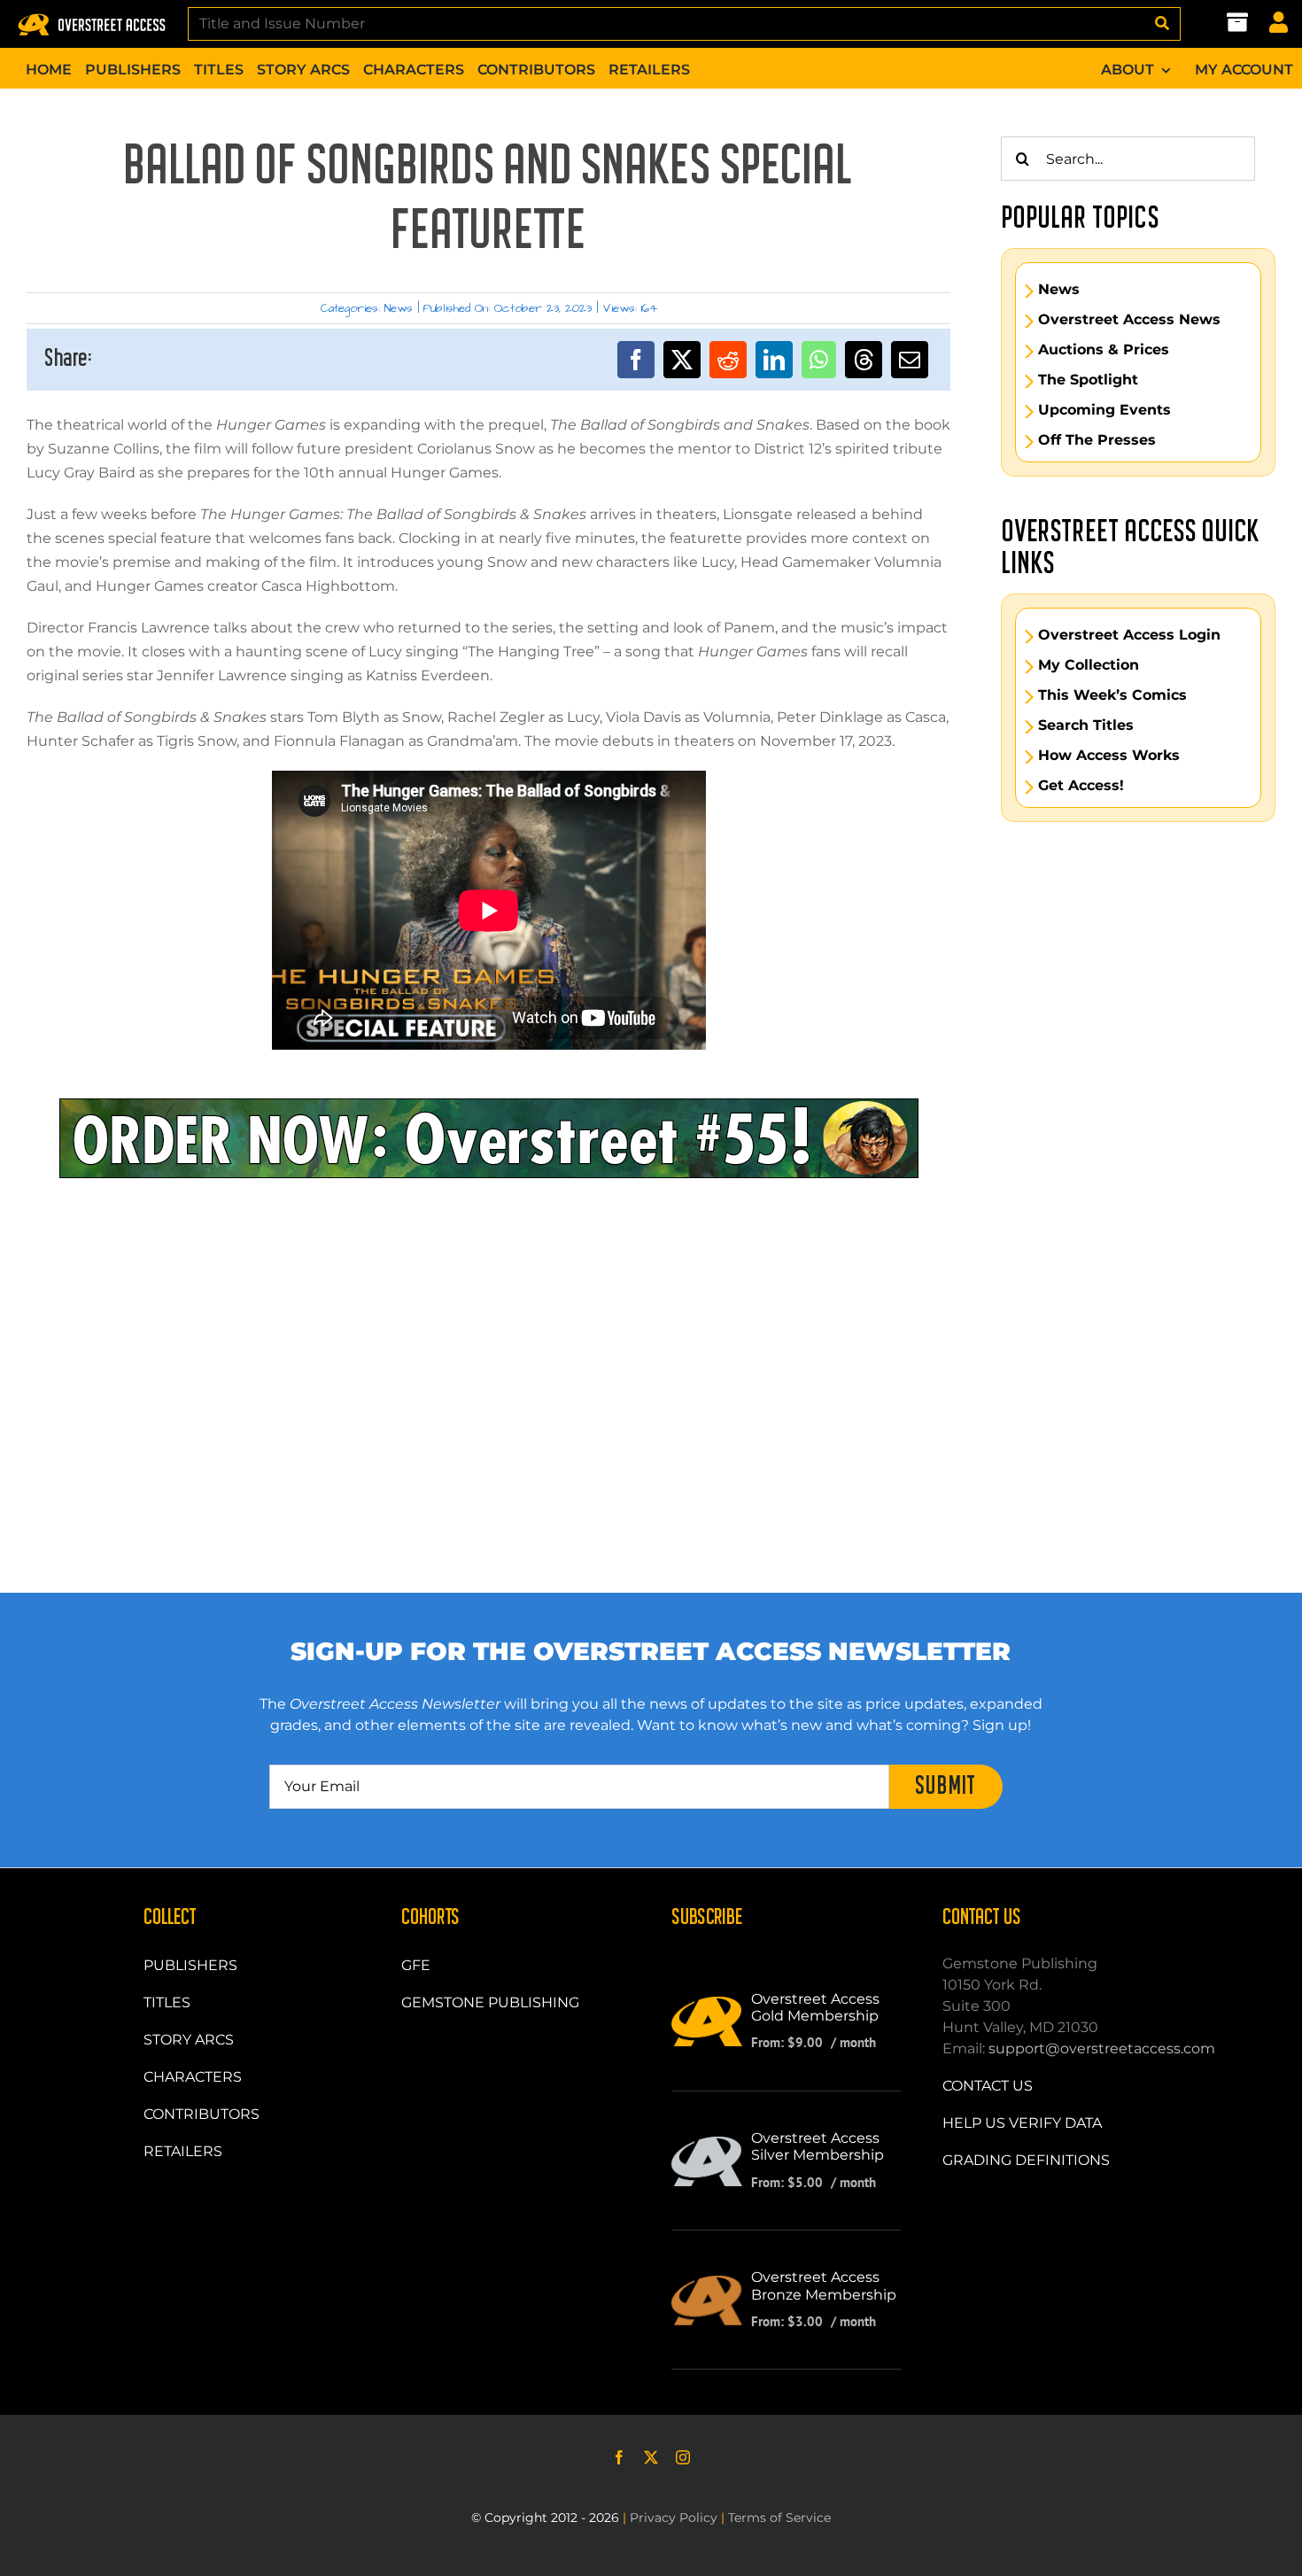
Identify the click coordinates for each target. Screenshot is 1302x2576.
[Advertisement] (489, 1258)
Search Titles (1086, 725)
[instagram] (683, 2457)
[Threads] (864, 360)
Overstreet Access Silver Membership (818, 2146)
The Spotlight (1088, 380)
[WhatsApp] (819, 360)
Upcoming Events (1104, 410)
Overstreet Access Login (1129, 635)
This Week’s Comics (1112, 695)
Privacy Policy (674, 2518)
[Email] (910, 360)
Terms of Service (779, 2518)
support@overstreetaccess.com (1102, 2048)
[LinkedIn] (774, 360)
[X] (682, 360)
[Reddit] (728, 360)
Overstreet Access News (1129, 320)
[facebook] (619, 2457)
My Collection (1089, 665)
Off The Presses (1097, 440)
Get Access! (1081, 786)
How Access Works (1109, 756)
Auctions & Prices (1104, 350)
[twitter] (651, 2457)
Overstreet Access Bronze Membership (824, 2285)
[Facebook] (636, 360)
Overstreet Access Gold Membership (815, 2007)
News (399, 308)
